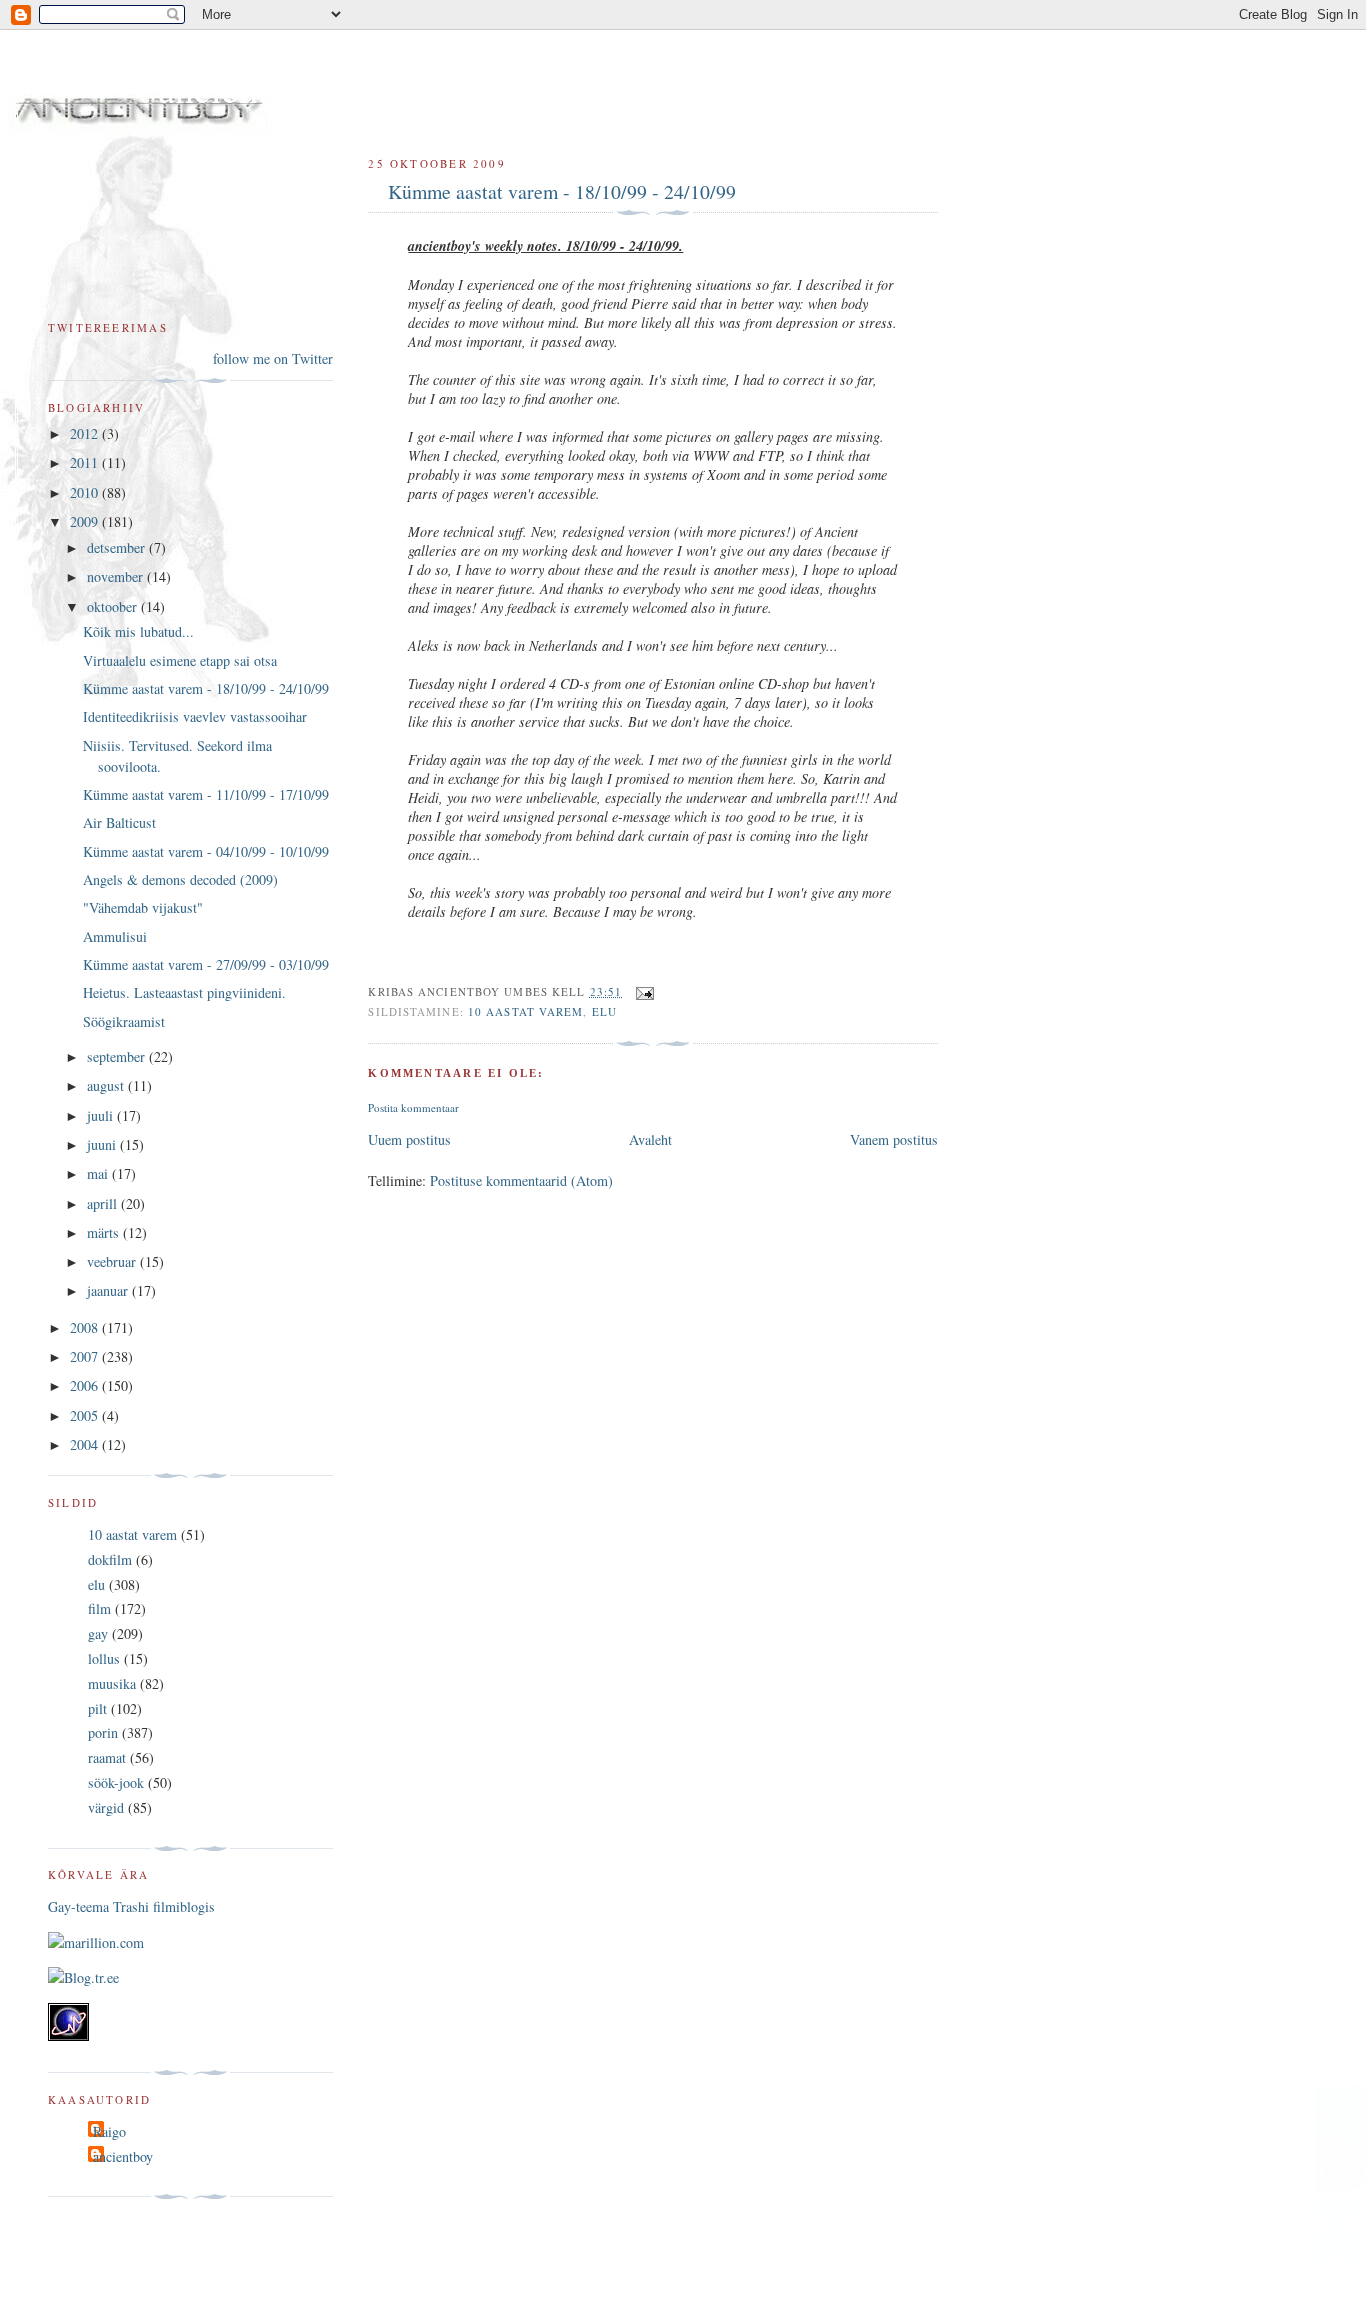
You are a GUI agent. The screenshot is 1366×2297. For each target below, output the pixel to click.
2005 (86, 1415)
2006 (86, 1385)
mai (99, 1173)
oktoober (114, 606)
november (117, 576)
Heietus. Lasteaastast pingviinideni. (184, 992)
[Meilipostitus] (642, 991)
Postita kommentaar (413, 1107)
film (99, 1608)
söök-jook (116, 1782)
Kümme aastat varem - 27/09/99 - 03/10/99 (206, 964)
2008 (86, 1327)
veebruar (113, 1261)
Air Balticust (119, 822)
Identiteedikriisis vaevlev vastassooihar (195, 716)
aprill (104, 1203)
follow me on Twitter (273, 358)
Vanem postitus (894, 1139)
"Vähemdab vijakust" (143, 907)
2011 (86, 462)
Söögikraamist (124, 1021)
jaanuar (109, 1290)
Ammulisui (115, 936)
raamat (107, 1757)
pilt (97, 1708)
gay (98, 1633)
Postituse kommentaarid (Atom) (521, 1180)
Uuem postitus (409, 1139)
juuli (102, 1115)
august (107, 1085)
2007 (86, 1356)
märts (105, 1232)
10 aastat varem (526, 1011)
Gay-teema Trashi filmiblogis (131, 1906)
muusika (112, 1683)
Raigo (109, 2131)
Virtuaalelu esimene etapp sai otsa (180, 660)
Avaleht (650, 1139)
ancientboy (123, 2156)
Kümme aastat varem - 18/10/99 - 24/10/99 (562, 191)
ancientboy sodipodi (312, 88)
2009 (86, 521)
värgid (106, 1807)
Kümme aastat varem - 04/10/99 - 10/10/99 (206, 851)
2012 (86, 433)
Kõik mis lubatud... (138, 631)
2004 (86, 1444)
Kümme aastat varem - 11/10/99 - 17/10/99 (206, 794)
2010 (86, 492)
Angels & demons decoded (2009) (180, 879)
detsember (118, 547)
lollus (104, 1658)
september (118, 1056)
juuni (103, 1144)
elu (604, 1011)
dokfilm (110, 1559)
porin (103, 1732)
